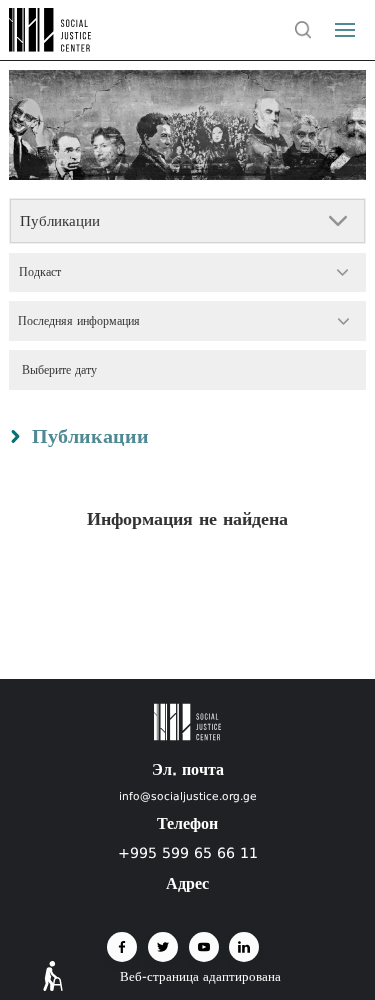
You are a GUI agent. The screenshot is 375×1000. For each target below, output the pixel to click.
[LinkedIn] (244, 947)
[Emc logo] (52, 46)
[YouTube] (204, 947)
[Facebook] (122, 947)
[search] (304, 30)
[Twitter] (163, 947)
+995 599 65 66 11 (188, 853)
